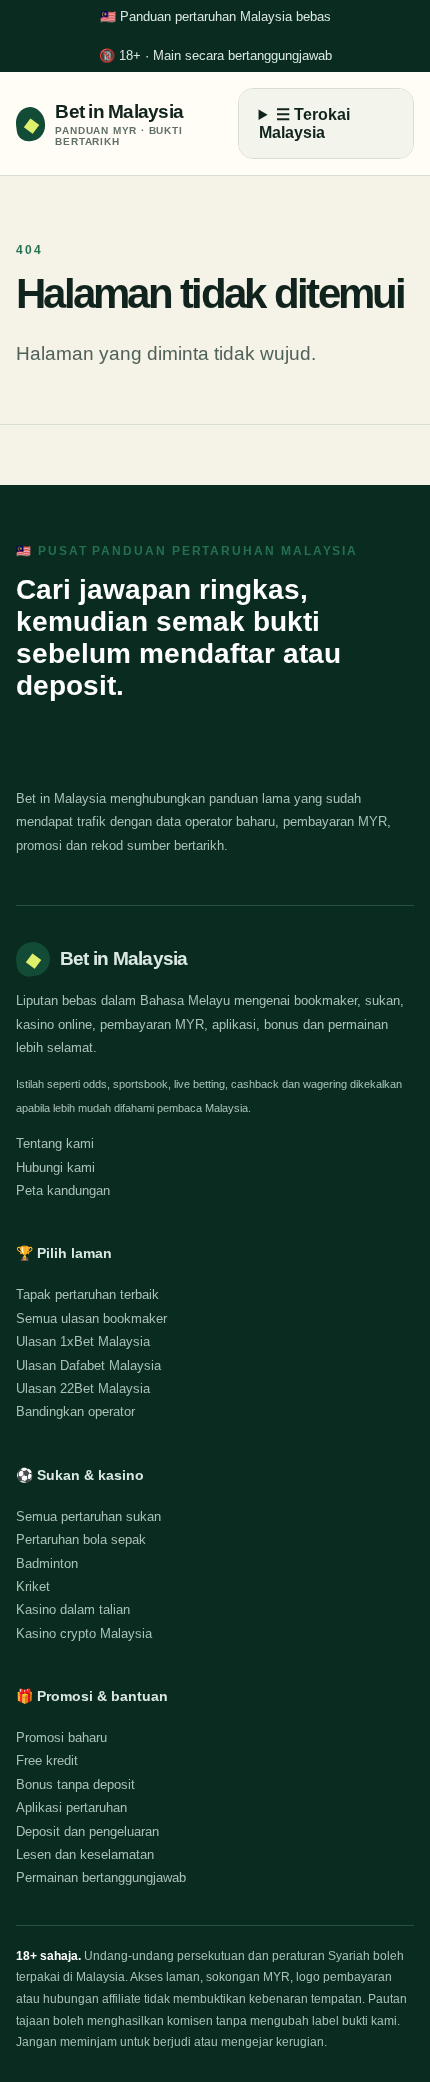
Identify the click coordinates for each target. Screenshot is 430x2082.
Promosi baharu (61, 1737)
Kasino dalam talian (73, 1609)
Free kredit (47, 1760)
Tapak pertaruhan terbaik (87, 1294)
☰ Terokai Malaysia (304, 123)
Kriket (33, 1586)
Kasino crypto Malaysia (84, 1633)
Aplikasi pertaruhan (71, 1807)
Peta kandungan (63, 1190)
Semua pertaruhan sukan (88, 1516)
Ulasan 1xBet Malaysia (83, 1341)
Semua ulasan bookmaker (91, 1318)
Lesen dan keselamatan (85, 1854)
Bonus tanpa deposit (75, 1784)
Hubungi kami (55, 1167)
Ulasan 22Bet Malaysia (83, 1388)
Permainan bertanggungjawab (101, 1877)
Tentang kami (55, 1143)
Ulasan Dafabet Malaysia (88, 1365)
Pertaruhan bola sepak (81, 1539)
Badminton (47, 1563)
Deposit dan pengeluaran (87, 1831)
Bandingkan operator (75, 1411)
